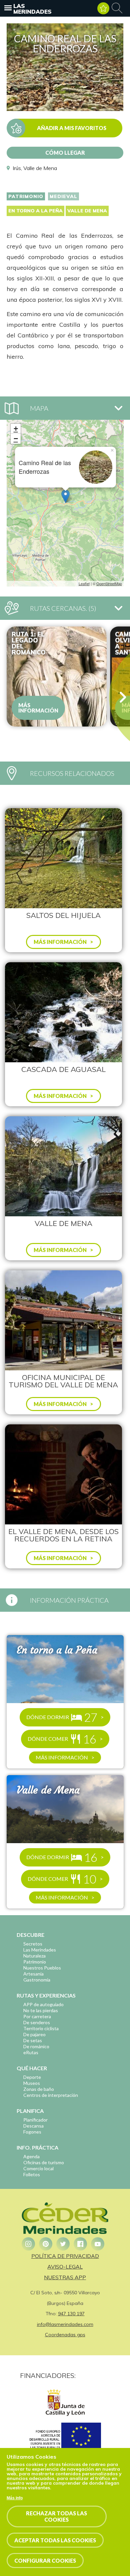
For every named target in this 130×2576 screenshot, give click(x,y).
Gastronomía (37, 1980)
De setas (33, 2040)
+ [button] (16, 429)
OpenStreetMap (109, 583)
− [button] (16, 439)
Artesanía (33, 1974)
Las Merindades (32, 9)
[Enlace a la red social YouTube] (98, 2244)
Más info (15, 2498)
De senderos (37, 2022)
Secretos (33, 1944)
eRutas (31, 2052)
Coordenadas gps (65, 2335)
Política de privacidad (65, 2256)
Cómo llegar (65, 153)
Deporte (32, 2077)
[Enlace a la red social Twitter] (63, 2244)
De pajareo (34, 2034)
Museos (32, 2083)
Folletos (32, 2174)
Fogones (32, 2132)
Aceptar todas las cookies (55, 2540)
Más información (38, 708)
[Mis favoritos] (103, 8)
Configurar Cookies (45, 2560)
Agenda (31, 2156)
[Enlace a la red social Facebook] (80, 2244)
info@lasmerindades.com (65, 2324)
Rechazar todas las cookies (56, 2516)
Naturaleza (34, 1956)
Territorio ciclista (41, 2028)
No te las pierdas (41, 2010)
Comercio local (38, 2168)
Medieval (63, 196)
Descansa (33, 2126)
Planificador (35, 2120)
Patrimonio (26, 196)
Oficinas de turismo (44, 2162)
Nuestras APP (65, 2277)
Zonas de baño (39, 2089)
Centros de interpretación (51, 2095)
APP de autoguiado (43, 2004)
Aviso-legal (65, 2267)
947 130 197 (71, 2314)
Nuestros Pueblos (42, 1968)
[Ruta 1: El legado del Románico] (57, 677)
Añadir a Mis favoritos (72, 128)
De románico (36, 2046)
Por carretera (37, 2016)
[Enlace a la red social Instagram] (28, 2244)
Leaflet (84, 583)
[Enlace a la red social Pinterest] (46, 2244)
